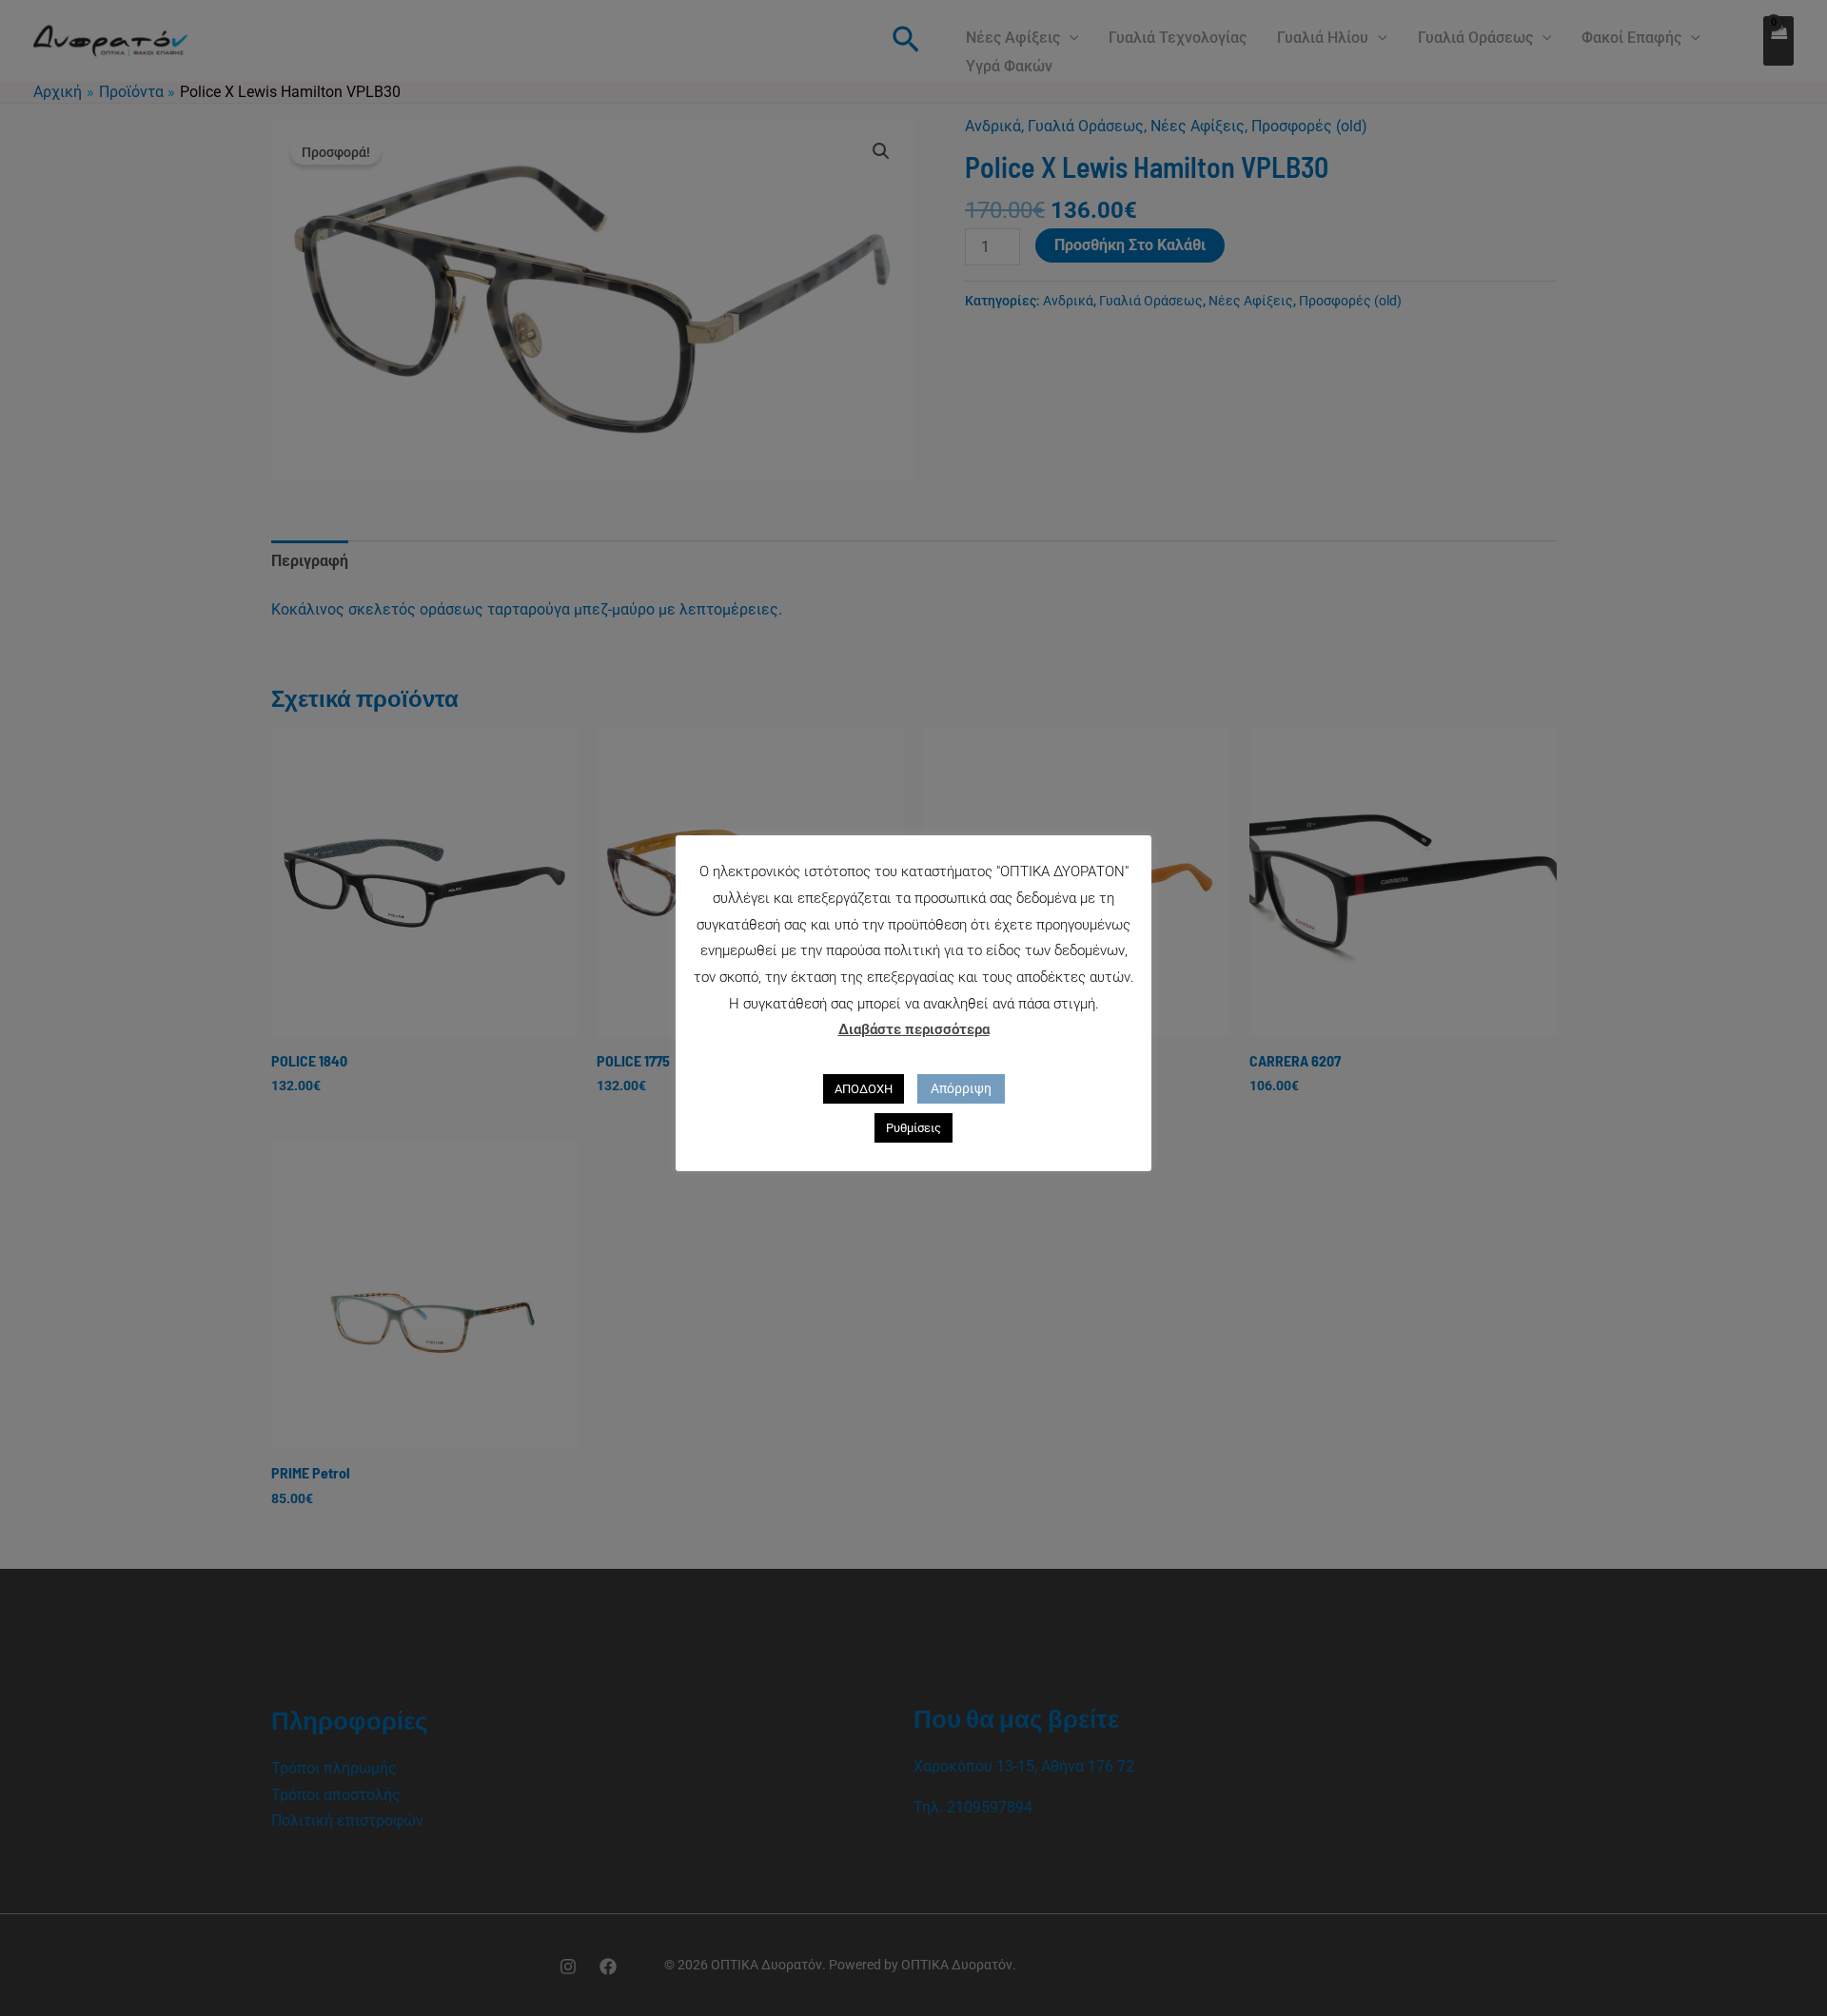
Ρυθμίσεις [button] (913, 1128)
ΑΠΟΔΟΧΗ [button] (864, 1089)
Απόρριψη (961, 1088)
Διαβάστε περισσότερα (914, 1029)
